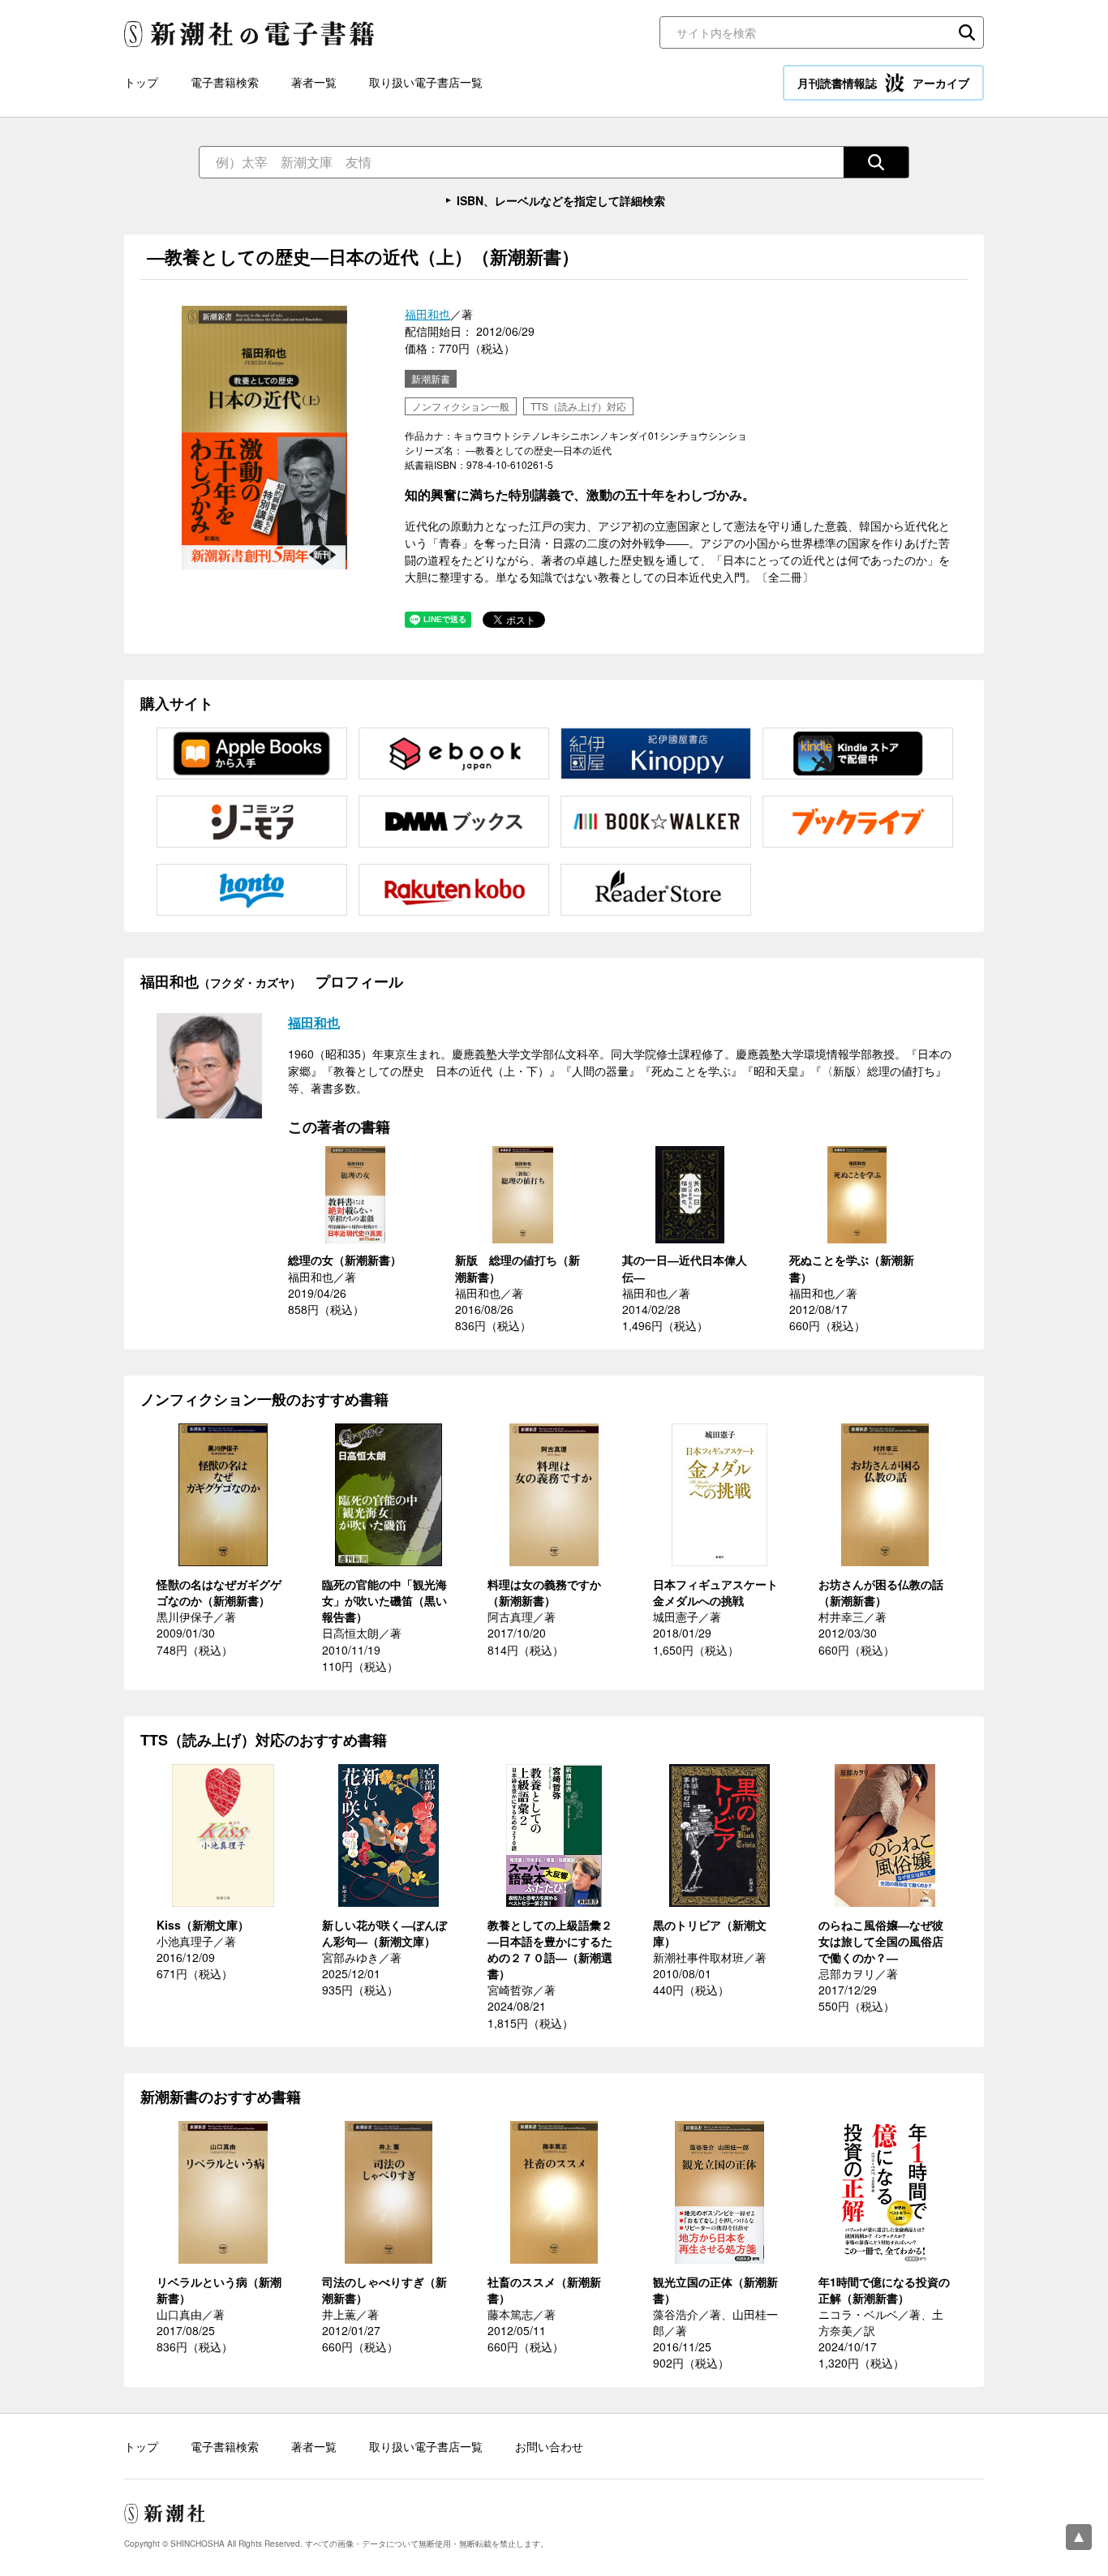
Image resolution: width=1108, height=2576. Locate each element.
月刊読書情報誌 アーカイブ (883, 83)
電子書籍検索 (225, 82)
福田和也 (427, 314)
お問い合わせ (549, 2446)
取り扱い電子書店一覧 (426, 82)
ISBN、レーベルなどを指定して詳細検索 (561, 200)
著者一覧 (314, 82)
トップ (141, 82)
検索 (967, 32)
